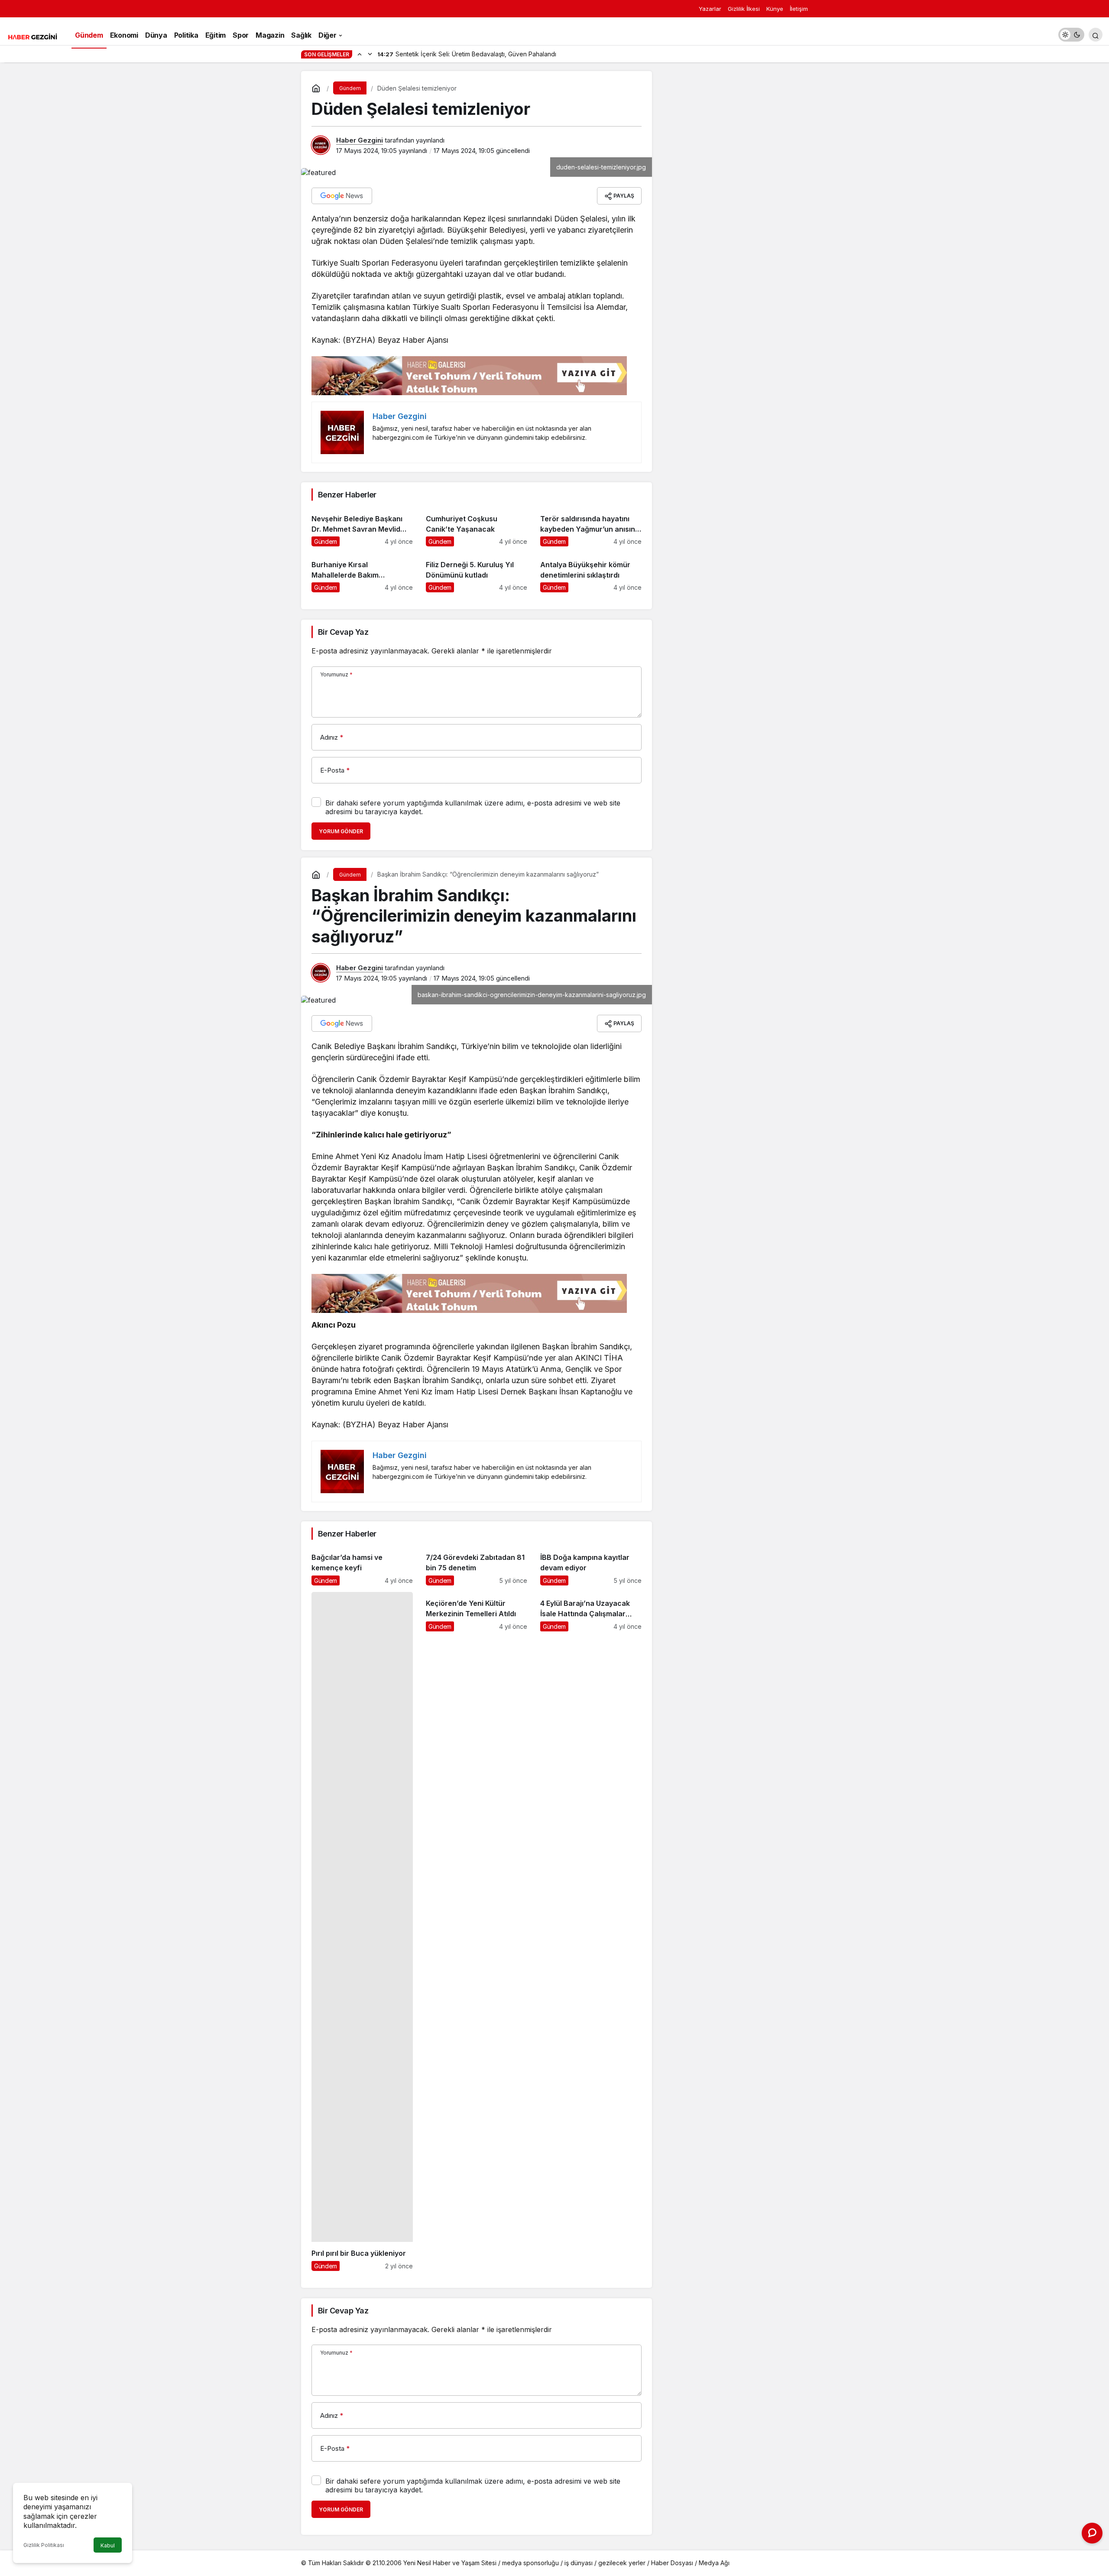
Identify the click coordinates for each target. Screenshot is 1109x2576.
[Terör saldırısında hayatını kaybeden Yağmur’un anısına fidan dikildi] (591, 527)
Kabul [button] (108, 2545)
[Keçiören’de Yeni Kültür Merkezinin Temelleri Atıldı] (477, 1931)
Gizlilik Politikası (44, 2545)
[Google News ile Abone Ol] (342, 196)
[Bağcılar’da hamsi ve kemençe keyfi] (362, 1566)
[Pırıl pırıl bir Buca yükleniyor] (362, 1931)
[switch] (1071, 35)
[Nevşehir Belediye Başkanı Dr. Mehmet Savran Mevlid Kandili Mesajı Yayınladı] (362, 527)
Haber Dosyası (672, 2563)
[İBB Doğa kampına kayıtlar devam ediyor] (591, 1566)
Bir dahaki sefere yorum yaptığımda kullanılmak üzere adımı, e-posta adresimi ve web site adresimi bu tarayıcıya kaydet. (473, 807)
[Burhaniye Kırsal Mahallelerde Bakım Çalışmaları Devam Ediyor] (362, 573)
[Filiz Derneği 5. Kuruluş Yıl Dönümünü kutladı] (477, 573)
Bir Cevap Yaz (343, 632)
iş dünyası (579, 2563)
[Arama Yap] (1096, 35)
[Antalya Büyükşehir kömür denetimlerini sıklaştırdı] (591, 573)
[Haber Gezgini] (32, 36)
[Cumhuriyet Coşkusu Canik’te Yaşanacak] (477, 527)
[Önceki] (360, 54)
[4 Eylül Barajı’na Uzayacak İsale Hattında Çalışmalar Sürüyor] (591, 1931)
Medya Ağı (714, 2563)
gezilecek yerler (622, 2563)
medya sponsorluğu (530, 2563)
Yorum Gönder (341, 831)
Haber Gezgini (360, 140)
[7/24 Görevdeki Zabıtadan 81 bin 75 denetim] (477, 1566)
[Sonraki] (370, 54)
